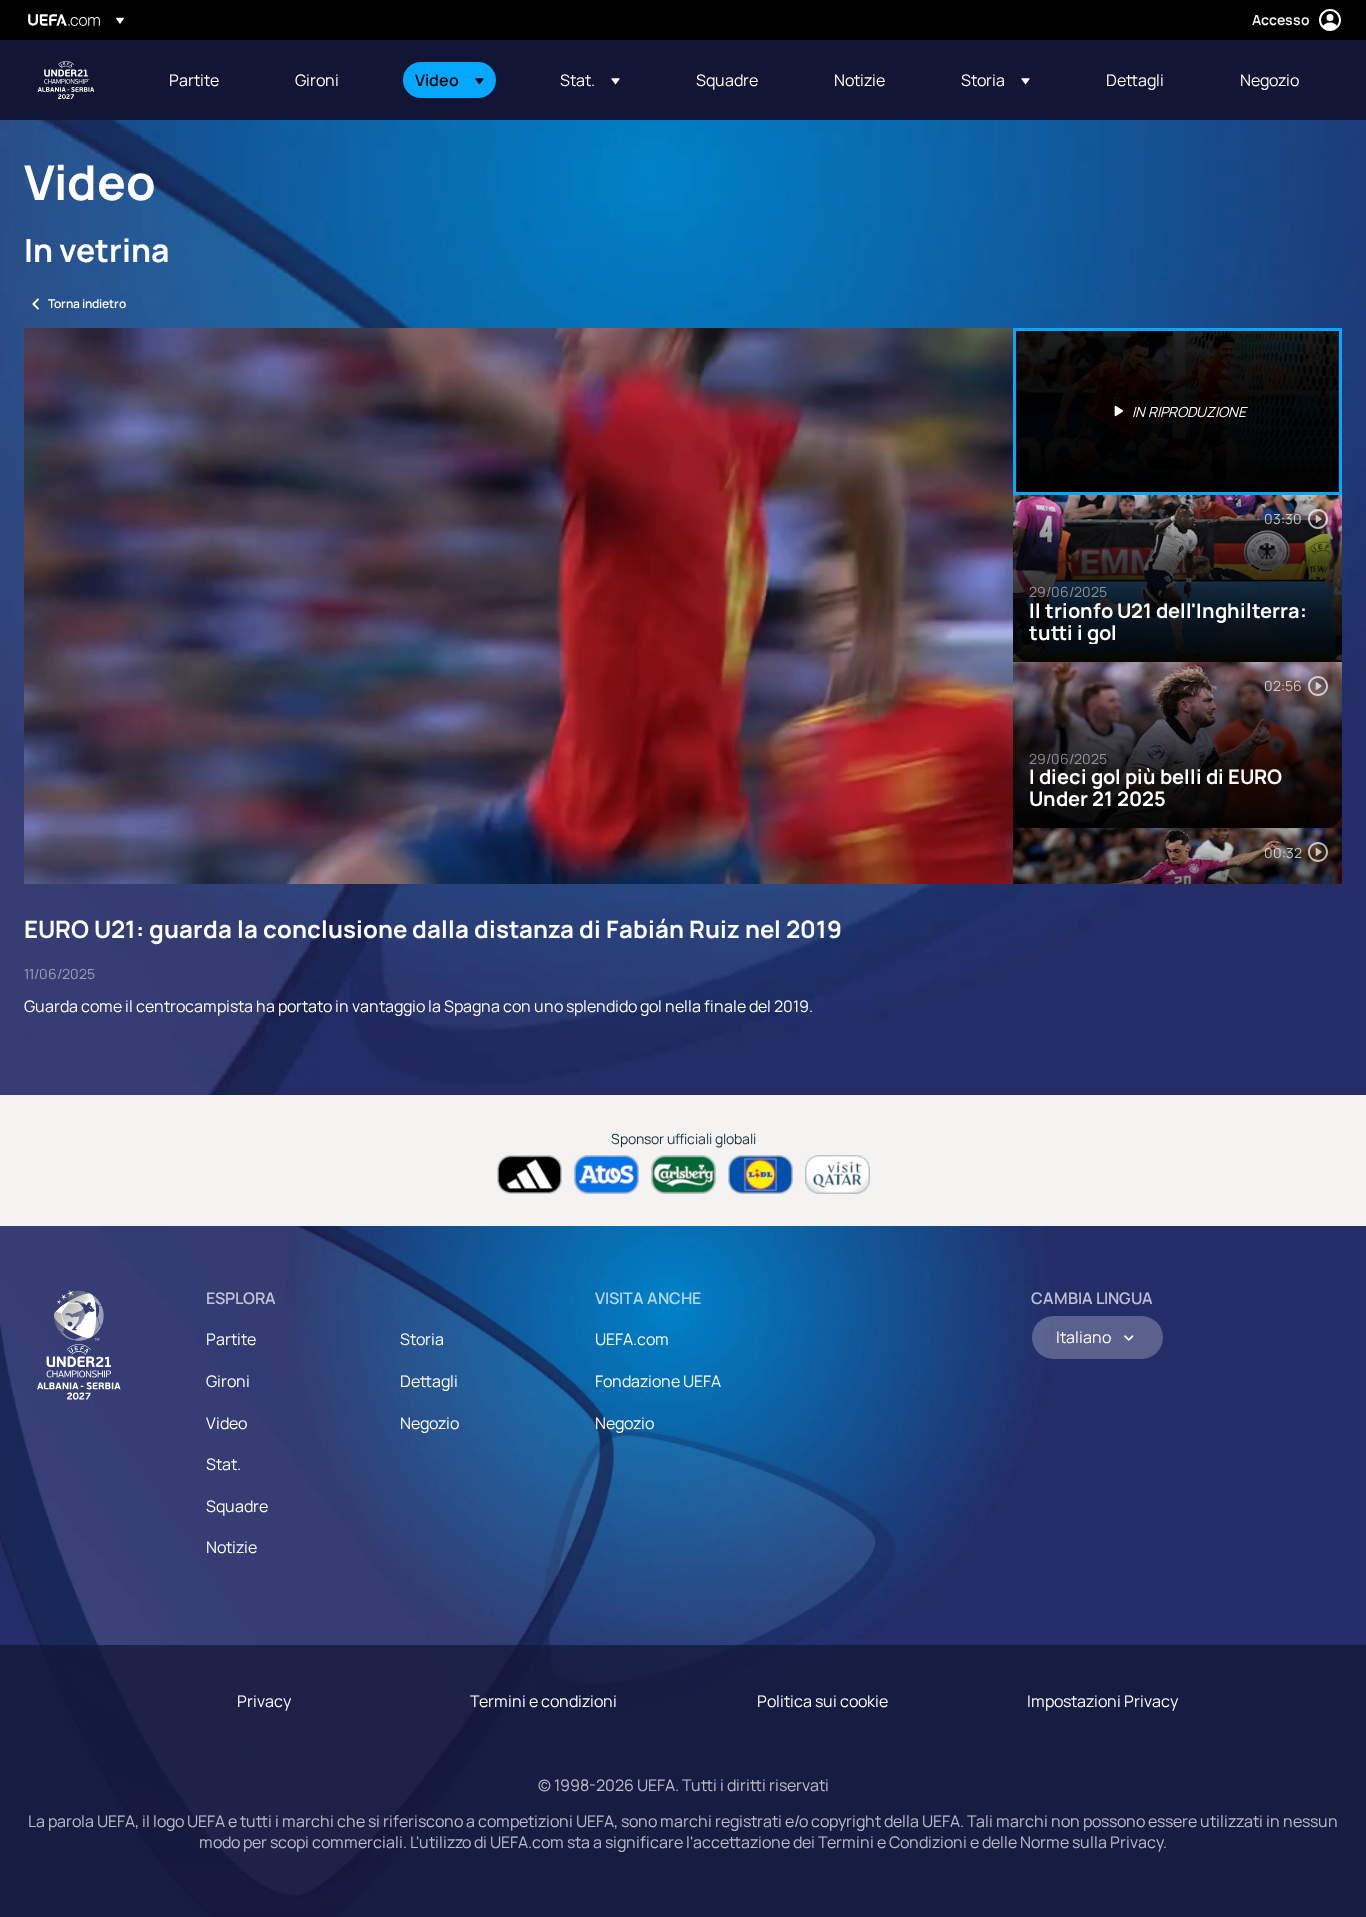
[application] (518, 606)
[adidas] (529, 1174)
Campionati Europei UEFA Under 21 (66, 80)
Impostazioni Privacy (1102, 1701)
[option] (1178, 411)
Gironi (228, 1381)
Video (226, 1423)
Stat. (223, 1464)
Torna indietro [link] (87, 303)
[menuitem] (207, 80)
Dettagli (429, 1381)
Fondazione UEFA (658, 1381)
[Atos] (606, 1174)
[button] (449, 80)
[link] (194, 80)
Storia (422, 1339)
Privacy (264, 1701)
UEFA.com (632, 1339)
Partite (231, 1339)
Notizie (231, 1547)
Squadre (237, 1506)
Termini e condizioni (543, 1701)
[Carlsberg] (683, 1174)
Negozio (429, 1423)
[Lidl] (760, 1174)
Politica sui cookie (822, 1701)
